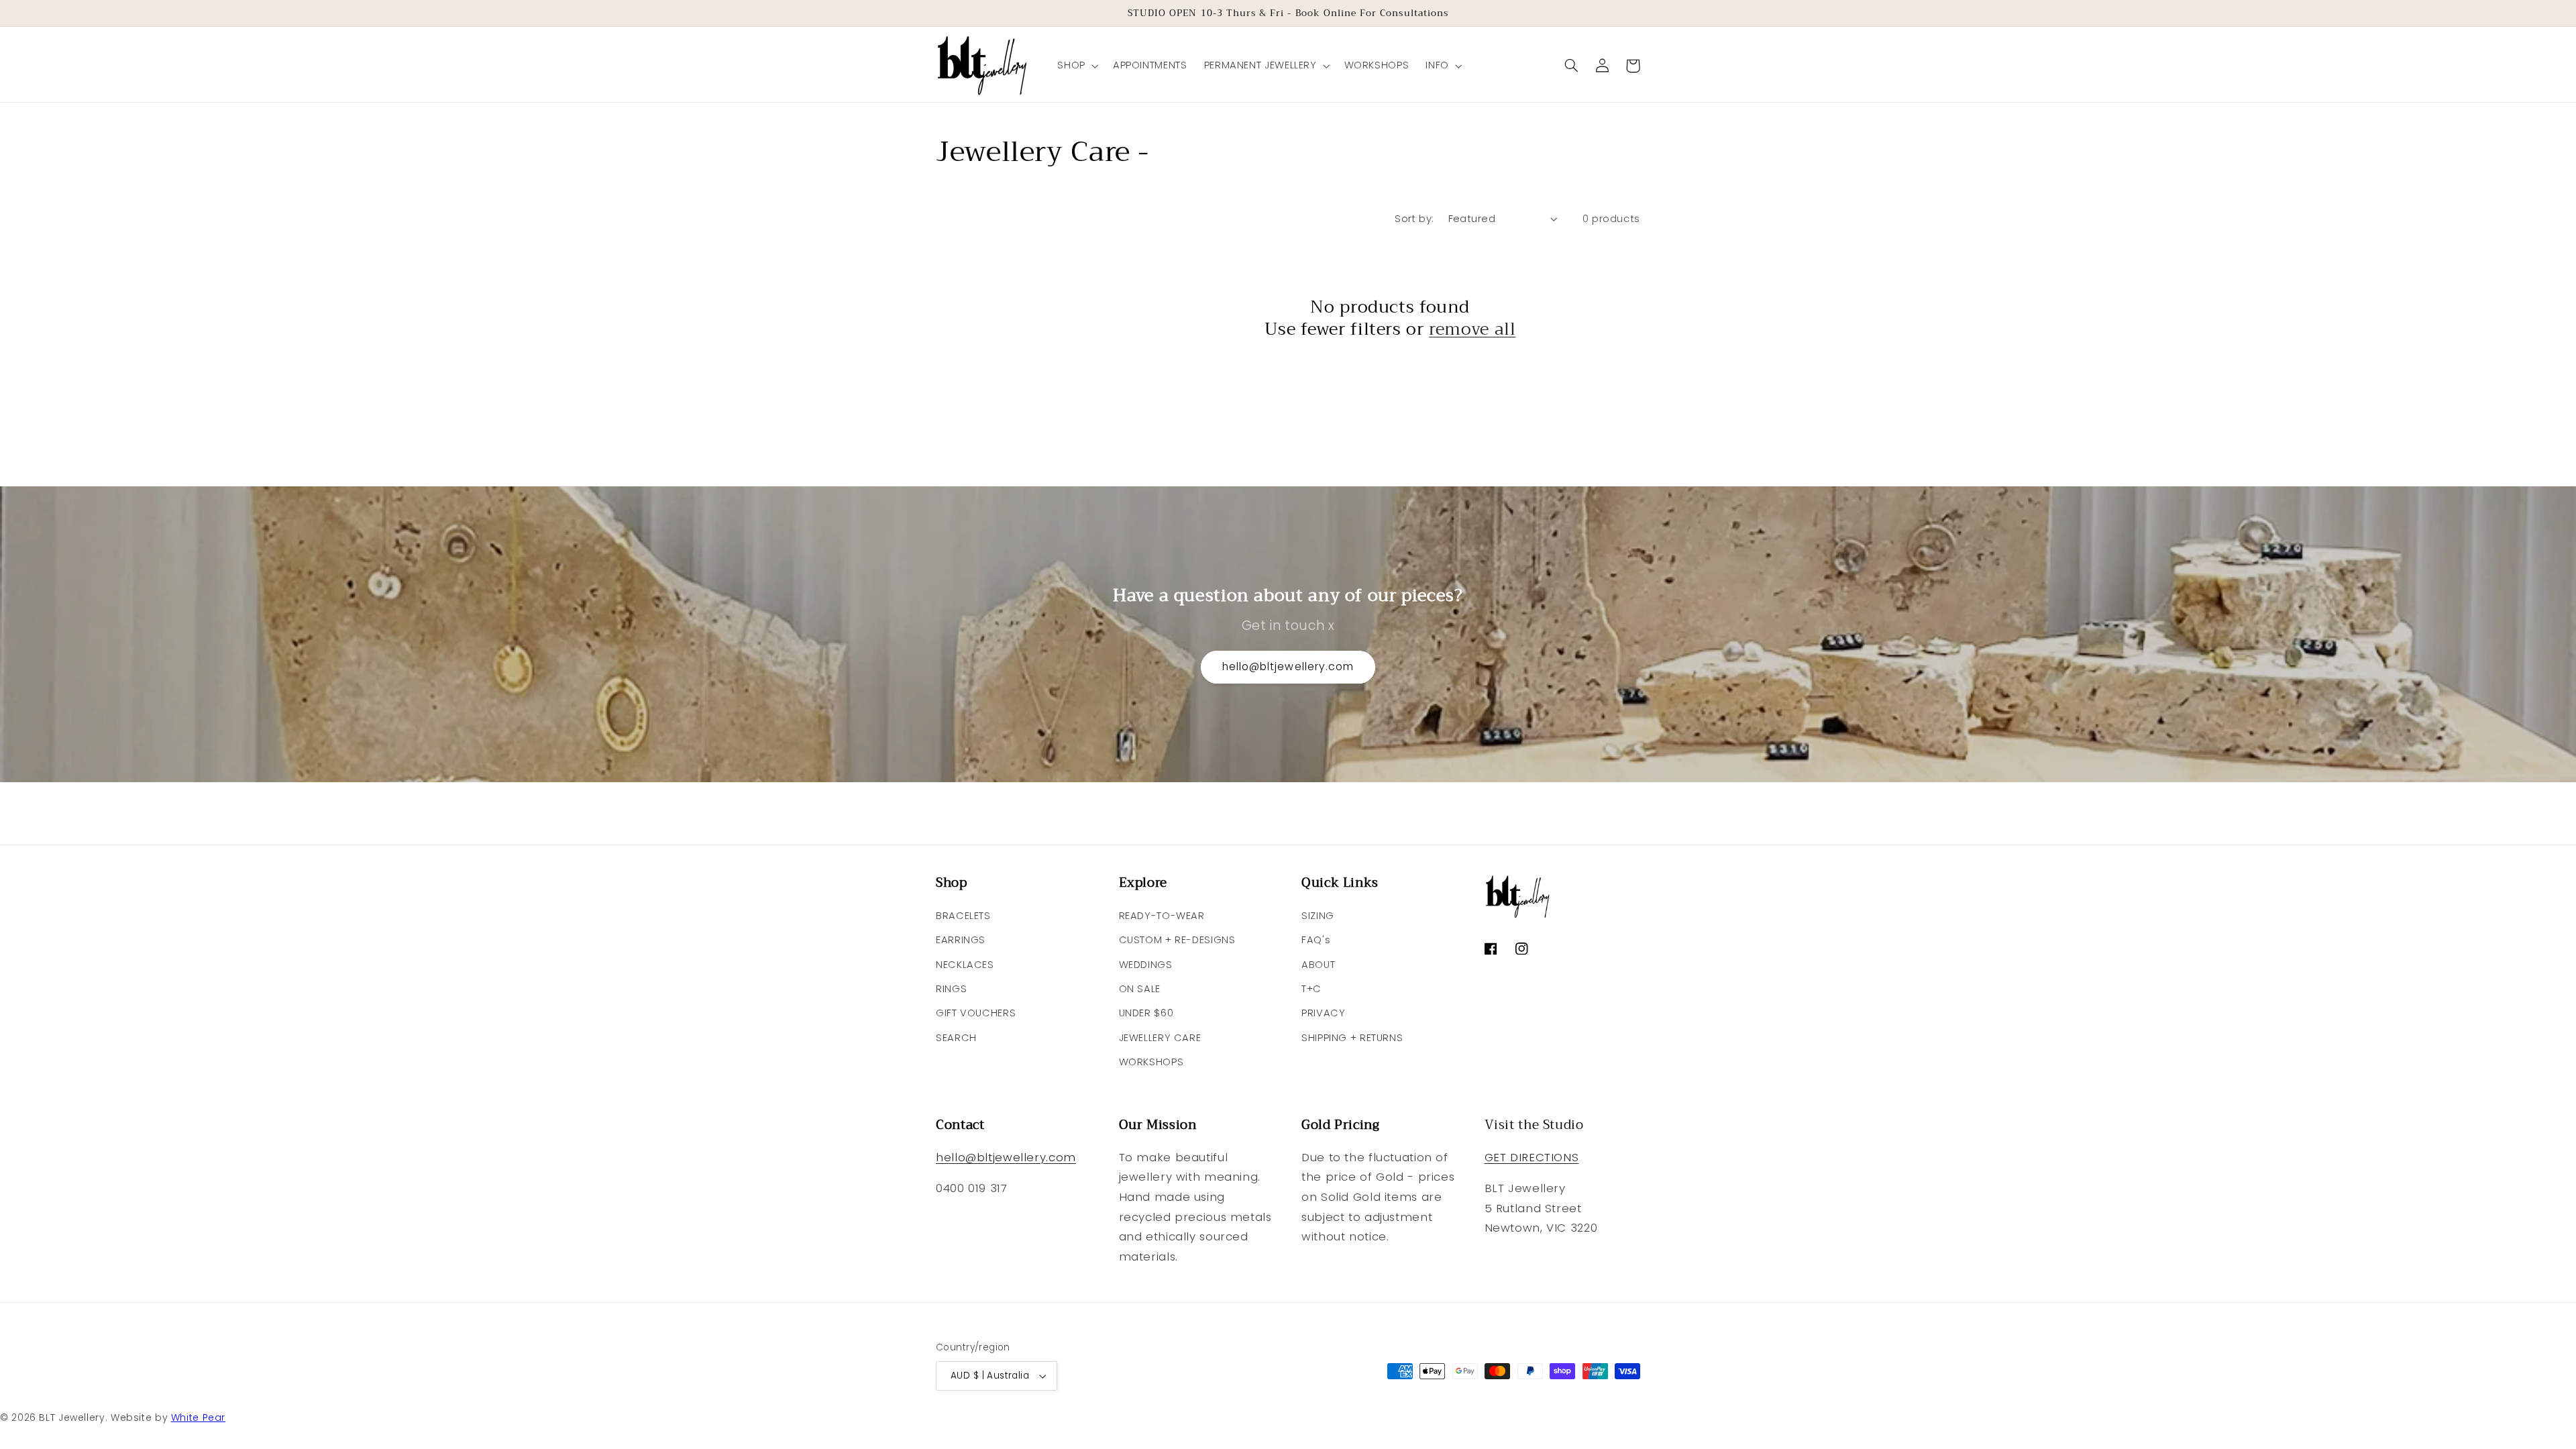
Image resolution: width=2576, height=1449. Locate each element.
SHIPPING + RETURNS (1352, 1038)
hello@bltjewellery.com (1288, 666)
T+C (1311, 989)
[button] (1077, 66)
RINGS (951, 989)
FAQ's (1316, 940)
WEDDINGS (1146, 965)
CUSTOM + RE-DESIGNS (1177, 940)
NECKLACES (965, 965)
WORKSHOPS (1151, 1062)
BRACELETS (963, 916)
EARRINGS (961, 940)
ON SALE (1140, 989)
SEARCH (956, 1038)
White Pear (198, 1417)
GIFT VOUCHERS (976, 1013)
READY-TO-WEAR (1162, 916)
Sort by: (1414, 219)
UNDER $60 (1146, 1013)
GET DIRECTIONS (1532, 1157)
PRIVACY (1323, 1013)
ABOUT (1318, 965)
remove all (1472, 330)
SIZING (1318, 916)
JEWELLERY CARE (1160, 1038)
